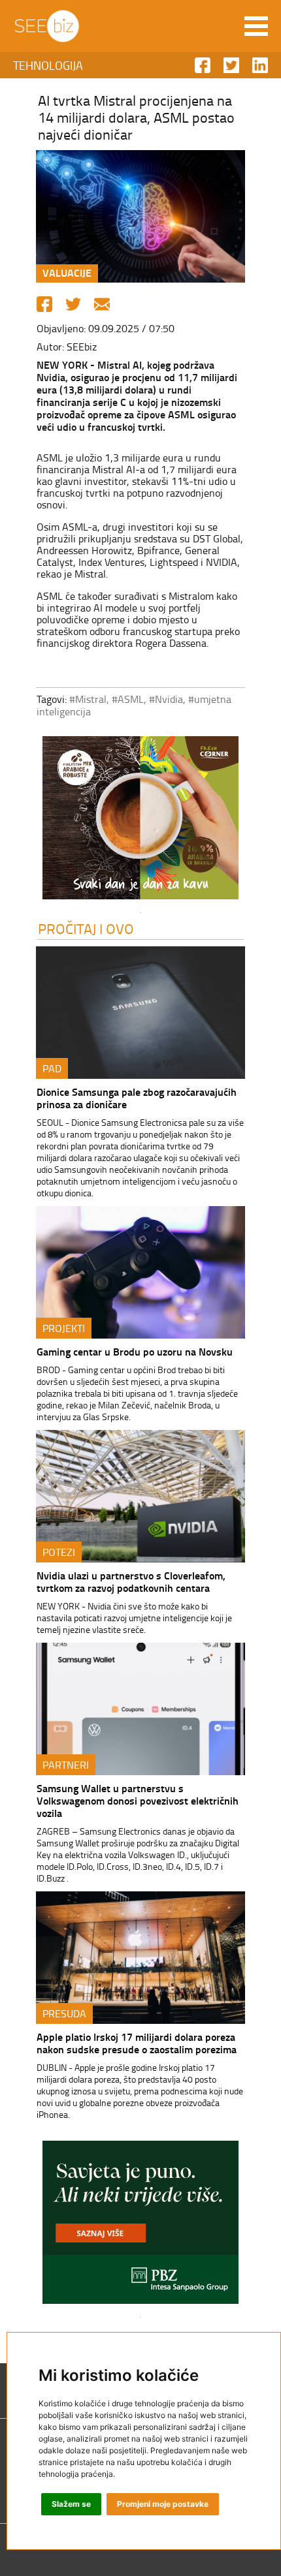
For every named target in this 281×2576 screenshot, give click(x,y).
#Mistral (88, 699)
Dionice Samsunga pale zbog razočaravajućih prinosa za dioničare (137, 1098)
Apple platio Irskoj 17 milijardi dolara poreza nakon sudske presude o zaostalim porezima (137, 2043)
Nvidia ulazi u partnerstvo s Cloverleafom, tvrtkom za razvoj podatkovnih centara (131, 1581)
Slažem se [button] (71, 2504)
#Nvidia (166, 699)
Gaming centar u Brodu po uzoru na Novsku (135, 1351)
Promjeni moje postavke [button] (163, 2504)
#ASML (128, 699)
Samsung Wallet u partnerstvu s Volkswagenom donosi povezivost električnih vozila (138, 1800)
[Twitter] (73, 304)
